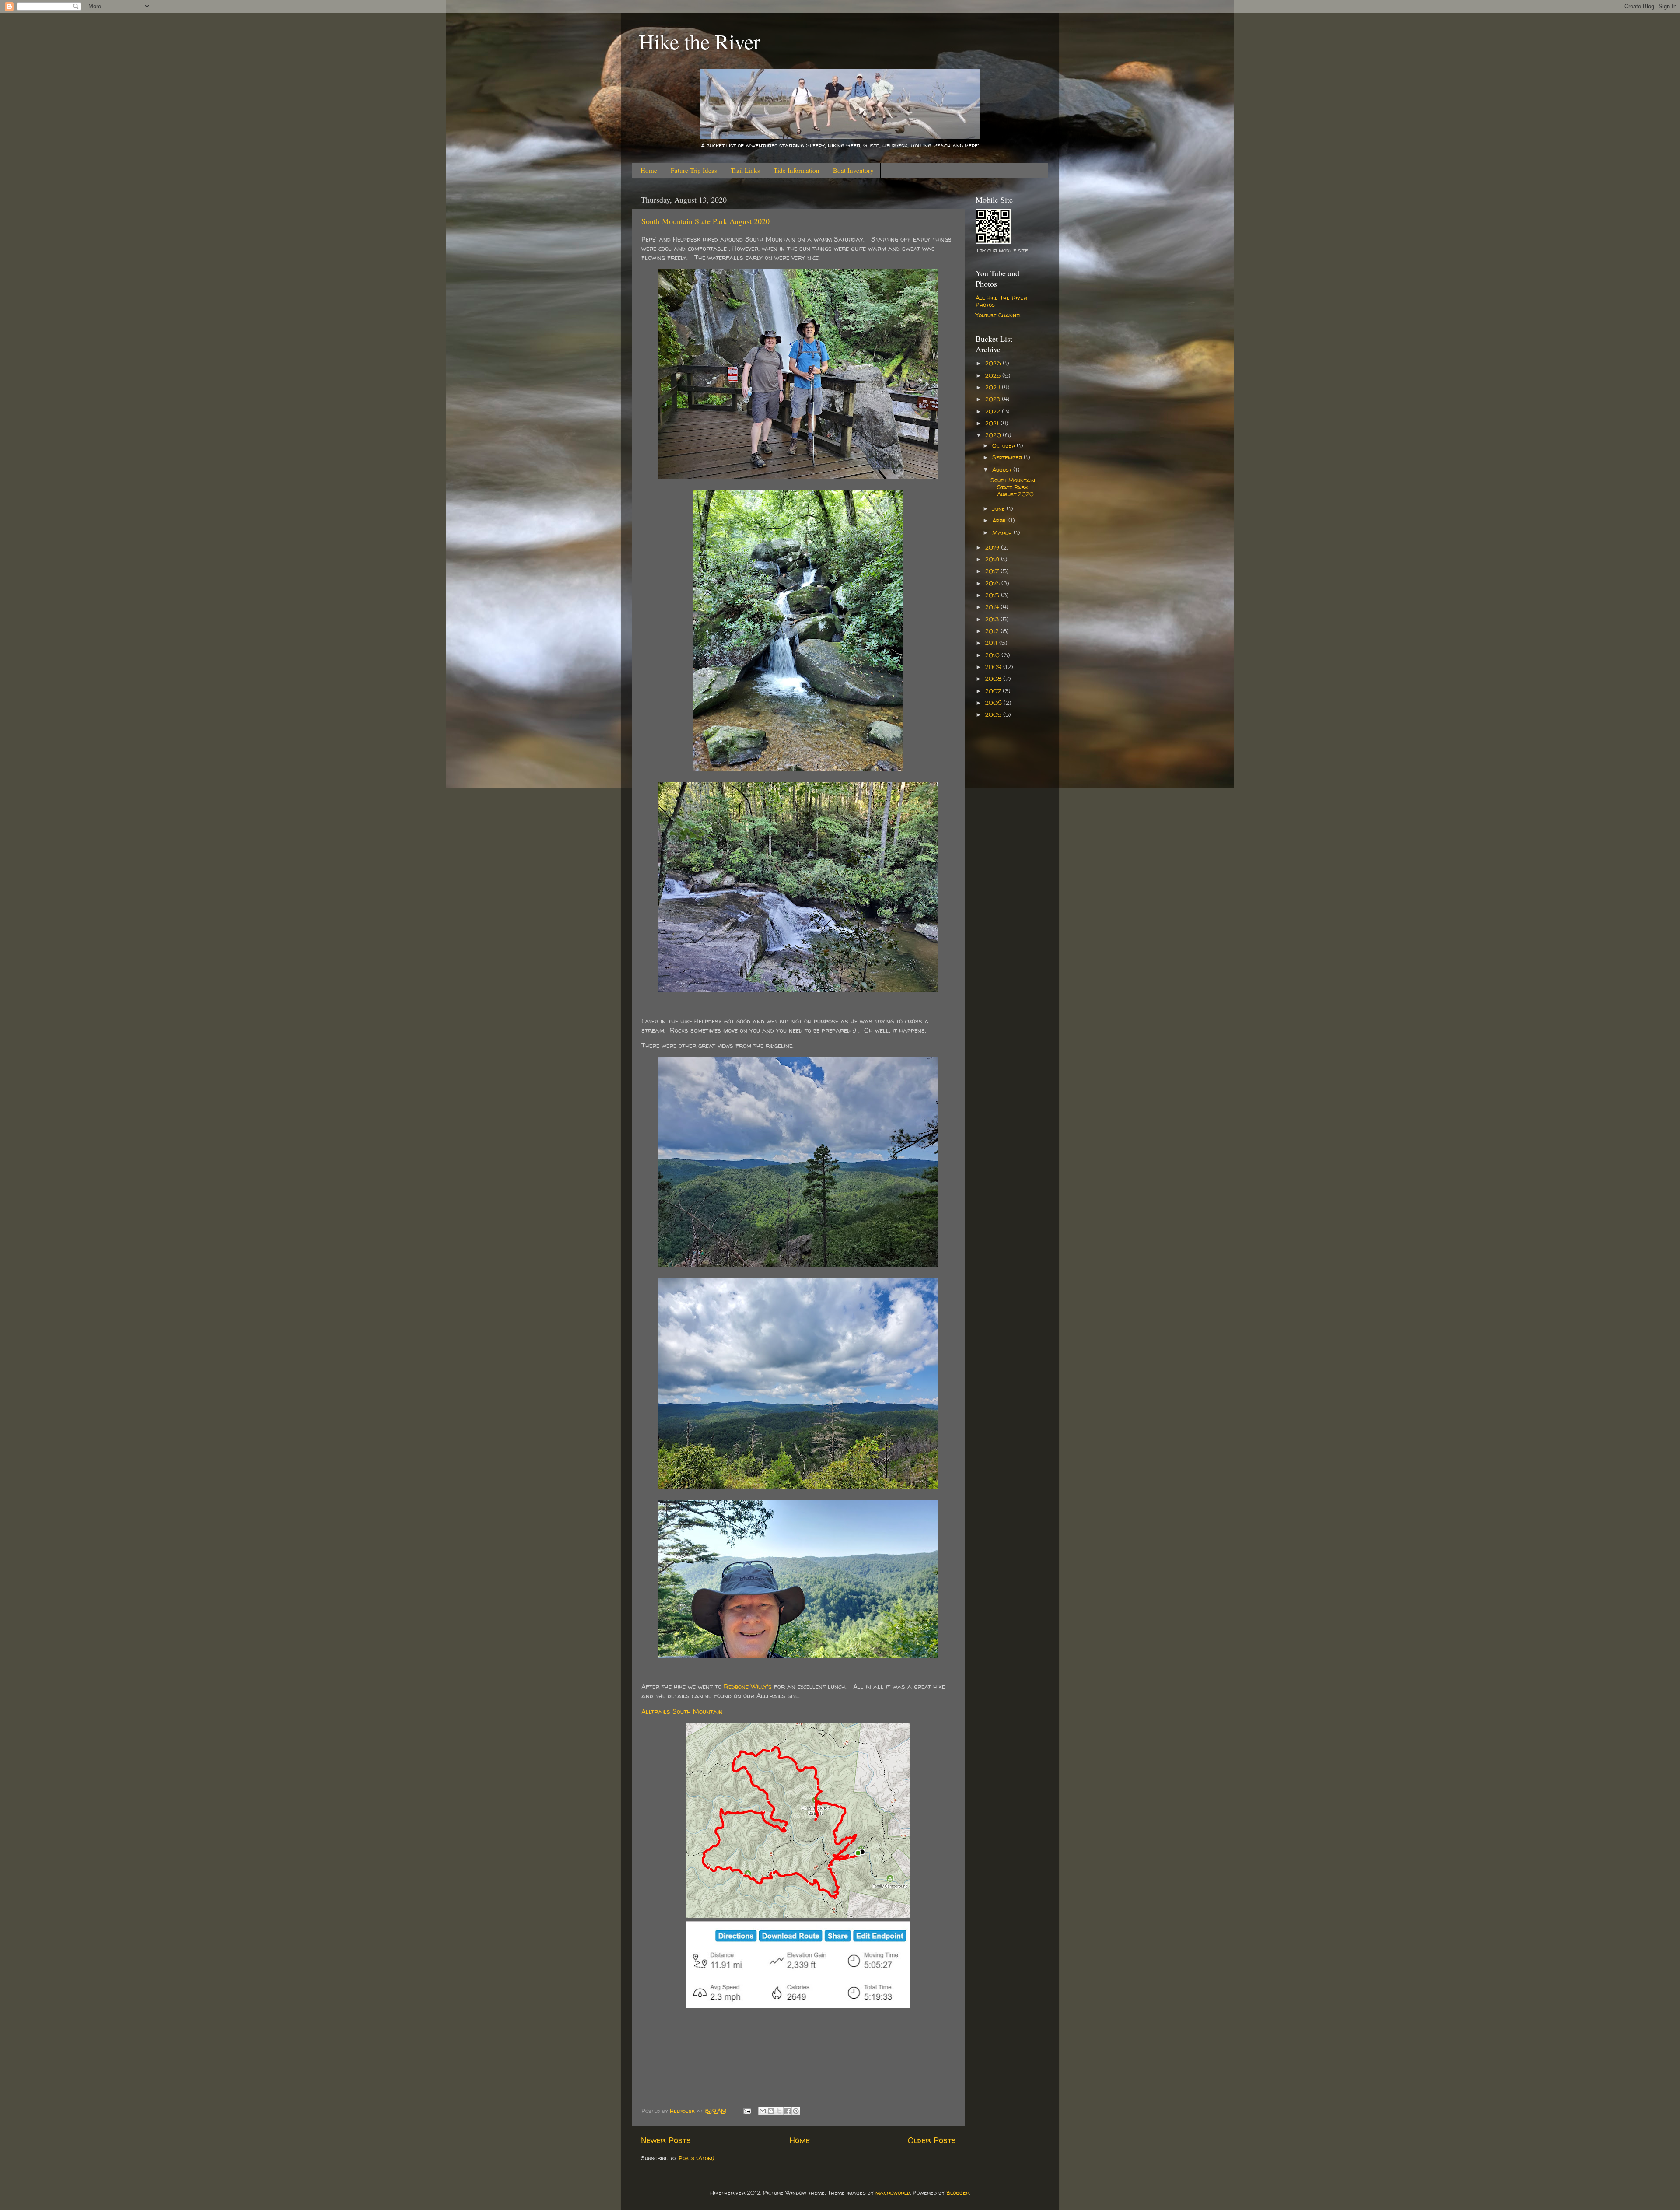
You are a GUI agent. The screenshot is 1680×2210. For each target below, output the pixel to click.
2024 (994, 387)
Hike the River (700, 41)
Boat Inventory (853, 170)
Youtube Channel (999, 315)
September (1008, 457)
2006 (994, 703)
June (999, 508)
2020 (994, 435)
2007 (994, 691)
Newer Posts (666, 2140)
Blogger (958, 2192)
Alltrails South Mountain (682, 1711)
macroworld (893, 2192)
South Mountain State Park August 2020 (705, 221)
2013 (993, 619)
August (1003, 469)
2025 (994, 375)
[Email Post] (747, 2111)
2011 (992, 643)
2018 (993, 559)
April (1000, 520)
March (1003, 532)
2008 (994, 679)
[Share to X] (779, 2111)
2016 (993, 583)
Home (649, 170)
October (1004, 445)
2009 (994, 667)
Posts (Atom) (696, 2158)
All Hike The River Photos (1001, 301)
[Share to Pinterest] (796, 2111)
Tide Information (796, 170)
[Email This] (763, 2111)
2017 (993, 571)
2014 (993, 607)
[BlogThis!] (771, 2111)
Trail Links (745, 170)
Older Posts (932, 2140)
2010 (993, 655)
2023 (994, 399)
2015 (993, 595)
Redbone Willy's (748, 1686)
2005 (994, 714)
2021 (993, 423)
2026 (994, 363)
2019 (993, 547)
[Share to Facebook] (787, 2111)
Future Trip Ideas (694, 170)
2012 (993, 631)
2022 (994, 411)
